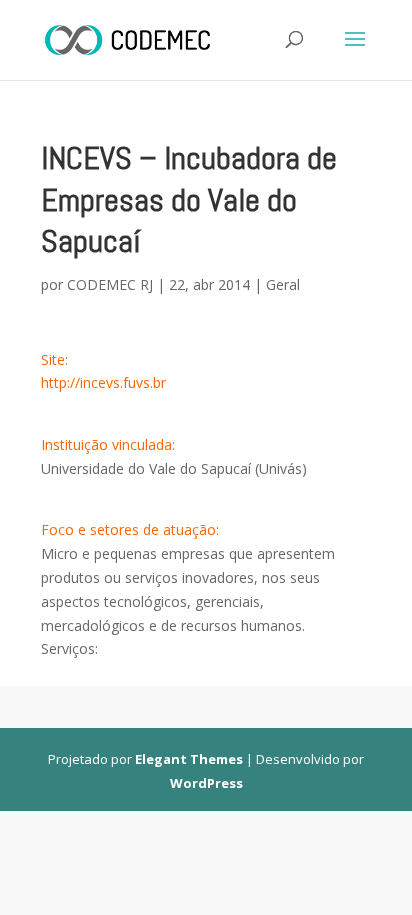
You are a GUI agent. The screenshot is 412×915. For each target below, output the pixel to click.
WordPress (206, 783)
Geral (283, 284)
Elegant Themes (189, 759)
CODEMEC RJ (110, 284)
